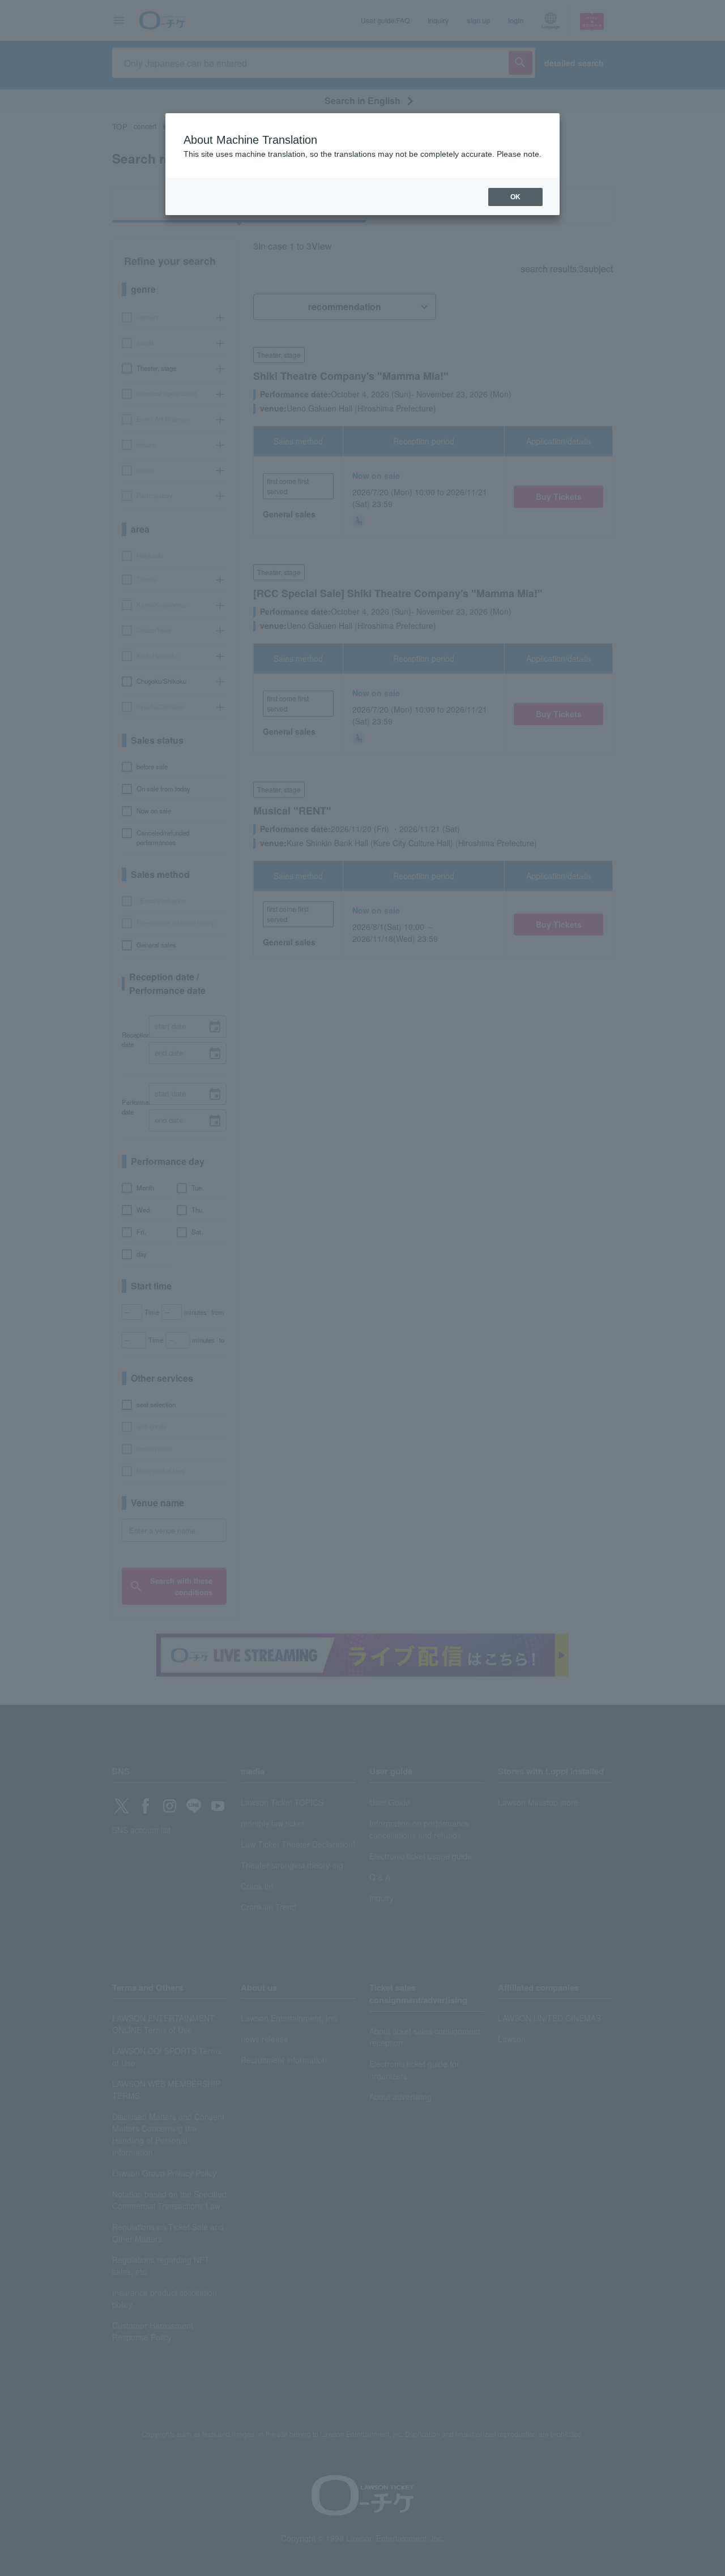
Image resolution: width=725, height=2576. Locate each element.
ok (515, 197)
